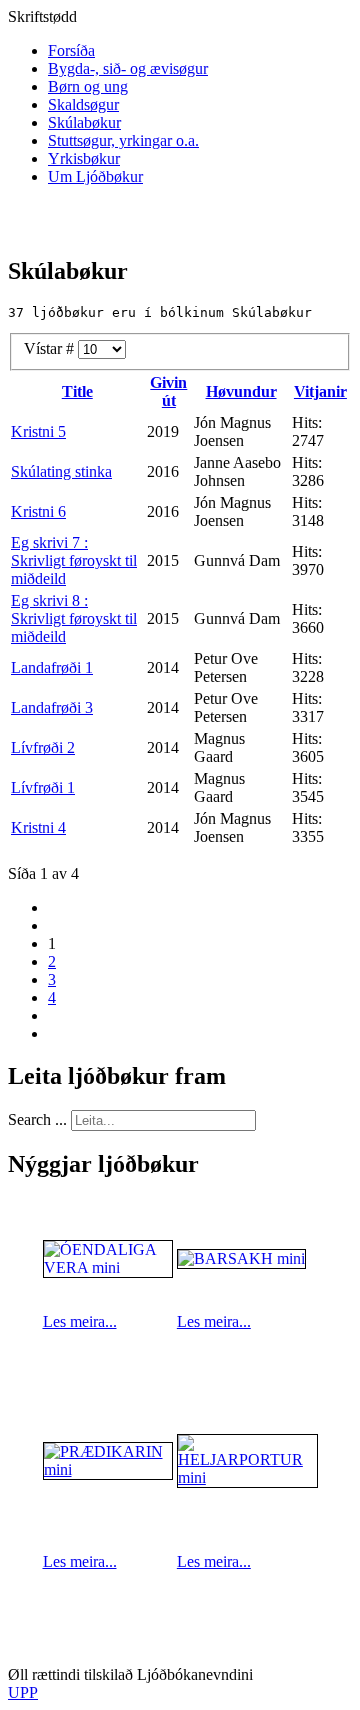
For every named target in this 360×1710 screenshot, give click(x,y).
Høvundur (241, 391)
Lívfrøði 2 (43, 747)
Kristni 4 (38, 827)
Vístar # (51, 348)
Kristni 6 (38, 511)
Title (77, 391)
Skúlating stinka (61, 471)
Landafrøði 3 (52, 707)
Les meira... (80, 1321)
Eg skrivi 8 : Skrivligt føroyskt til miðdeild (74, 618)
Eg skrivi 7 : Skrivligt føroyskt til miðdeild (74, 560)
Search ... (37, 1119)
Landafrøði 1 (52, 667)
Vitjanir (320, 391)
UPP (23, 1692)
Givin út (168, 391)
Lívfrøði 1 (43, 787)
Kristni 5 (38, 431)
